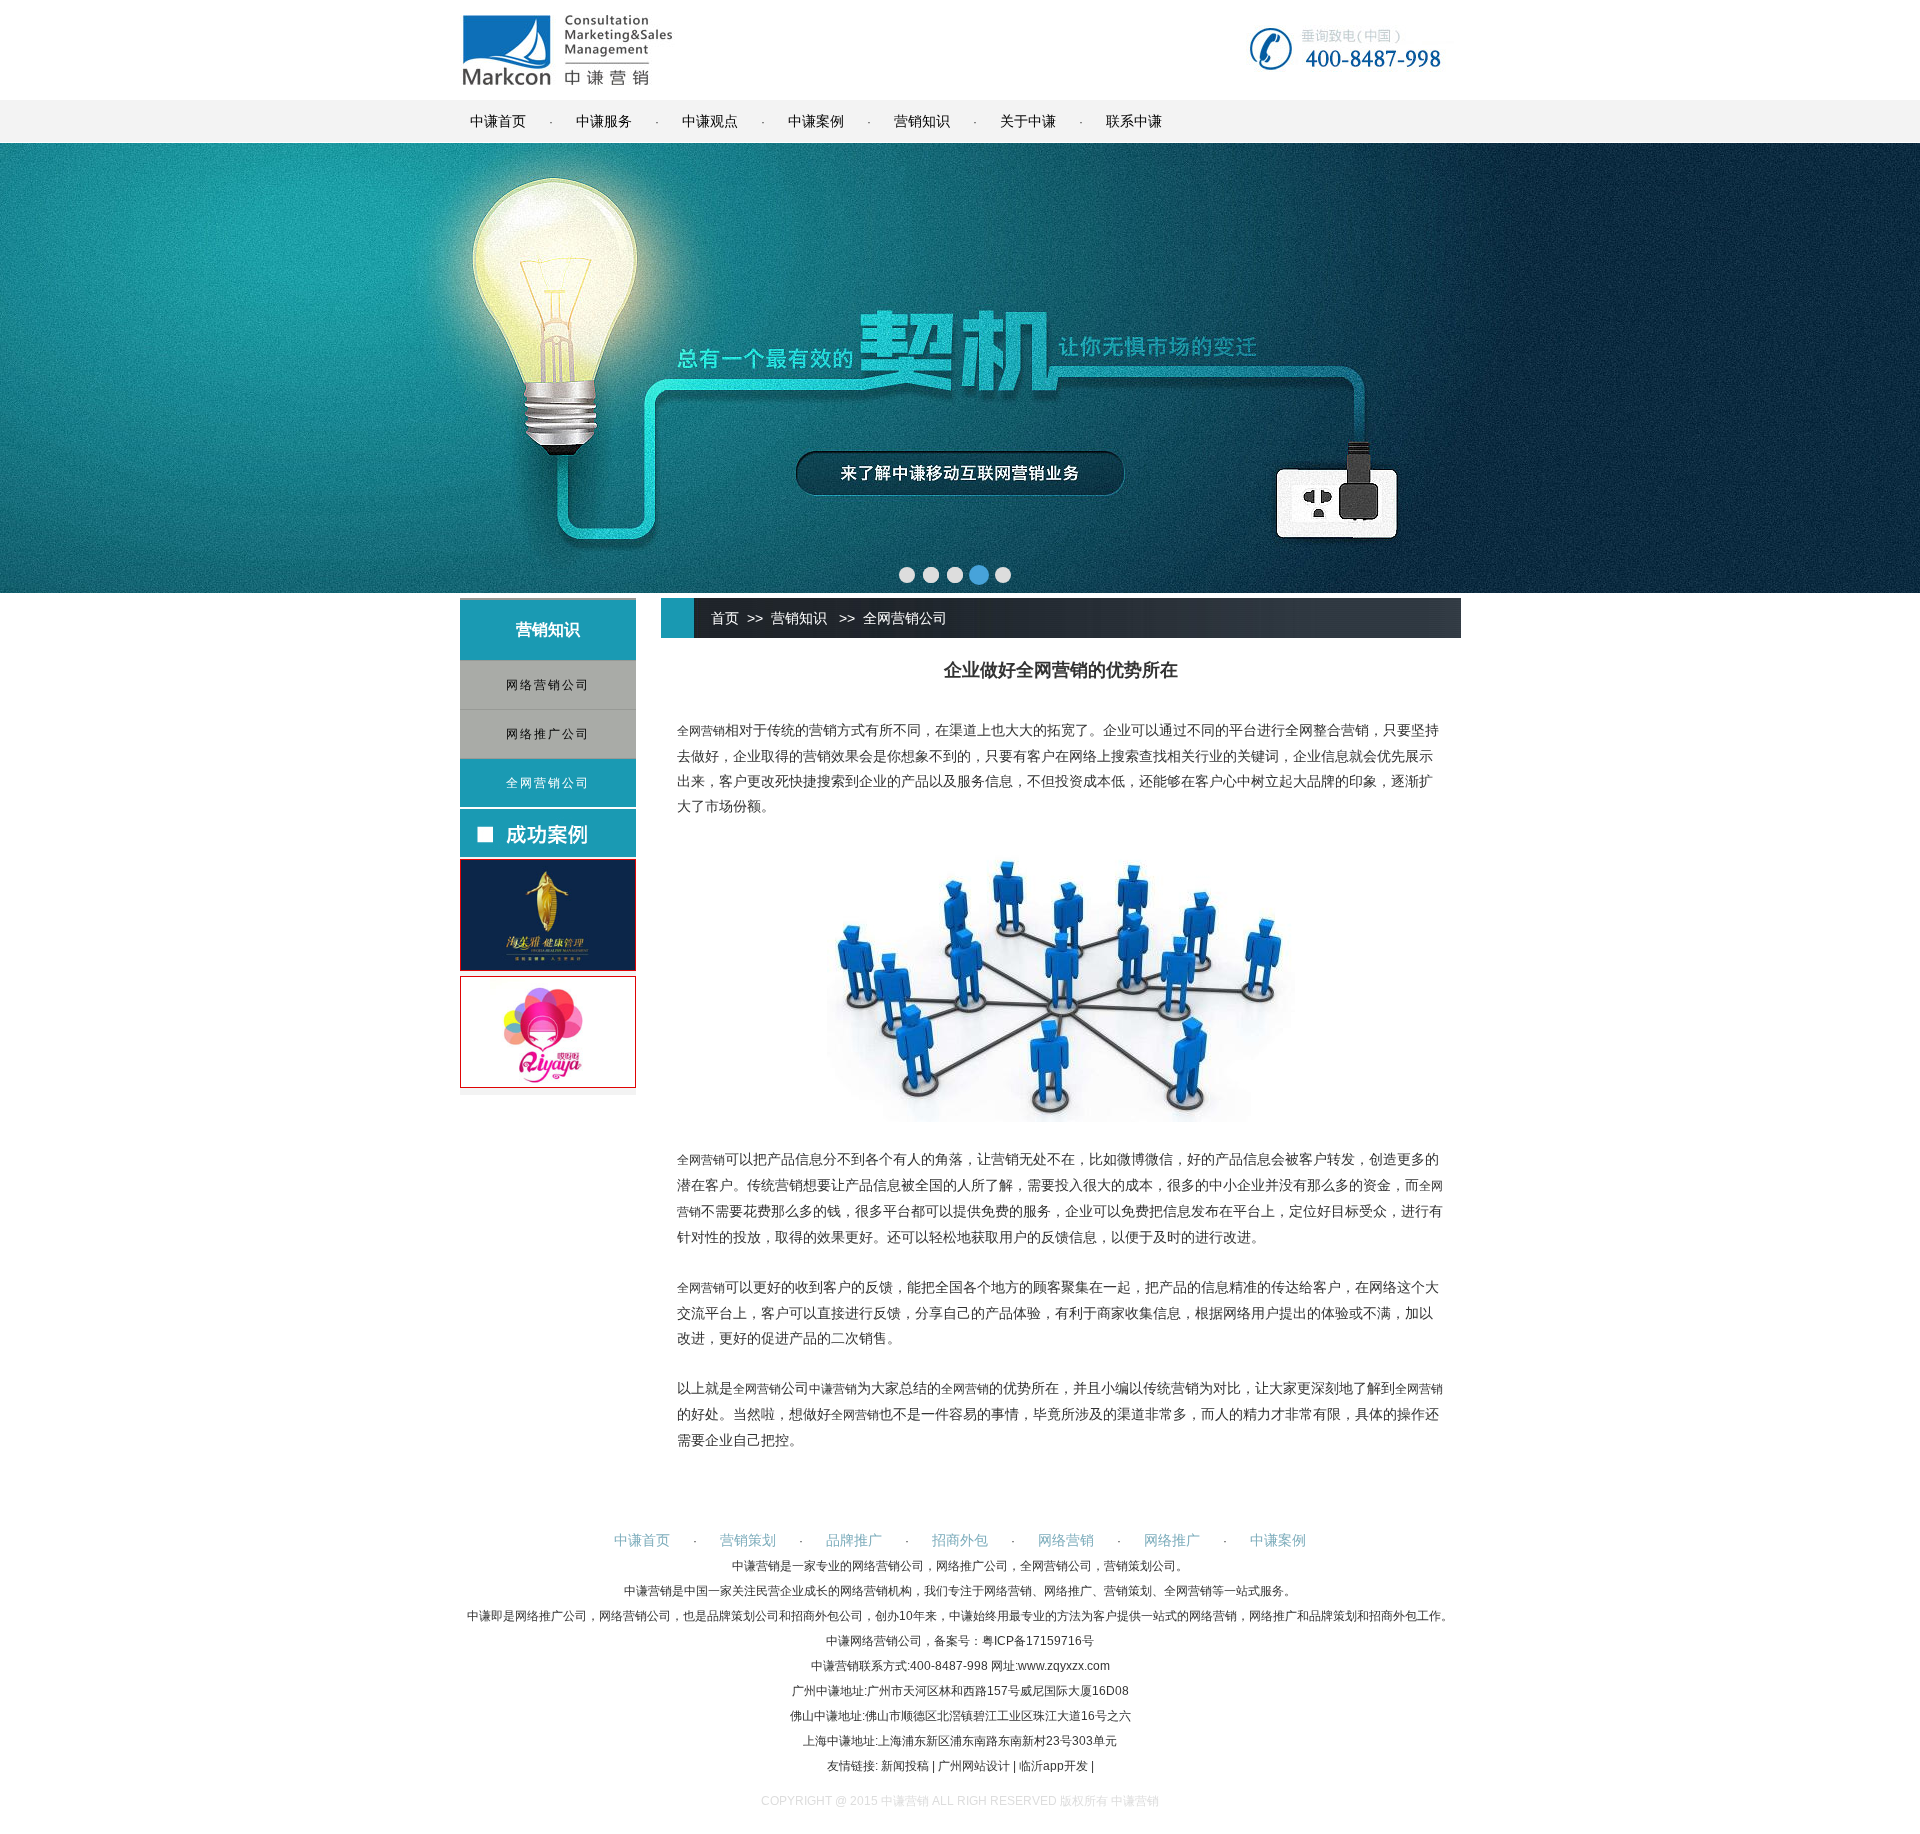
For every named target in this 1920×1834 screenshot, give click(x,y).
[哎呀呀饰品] (548, 1083)
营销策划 (748, 1540)
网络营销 (1066, 1540)
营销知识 (922, 121)
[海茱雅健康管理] (548, 966)
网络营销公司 (548, 685)
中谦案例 (816, 121)
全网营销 (701, 731)
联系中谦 (1134, 121)
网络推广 (1172, 1540)
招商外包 (960, 1540)
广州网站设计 (974, 1766)
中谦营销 (833, 1389)
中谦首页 (498, 121)
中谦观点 (710, 121)
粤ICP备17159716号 (1038, 1641)
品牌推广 (854, 1540)
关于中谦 (1028, 121)
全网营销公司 (548, 783)
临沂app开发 (1053, 1766)
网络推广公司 (548, 734)
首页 (725, 618)
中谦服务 (604, 121)
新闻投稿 (905, 1766)
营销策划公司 (1140, 1566)
